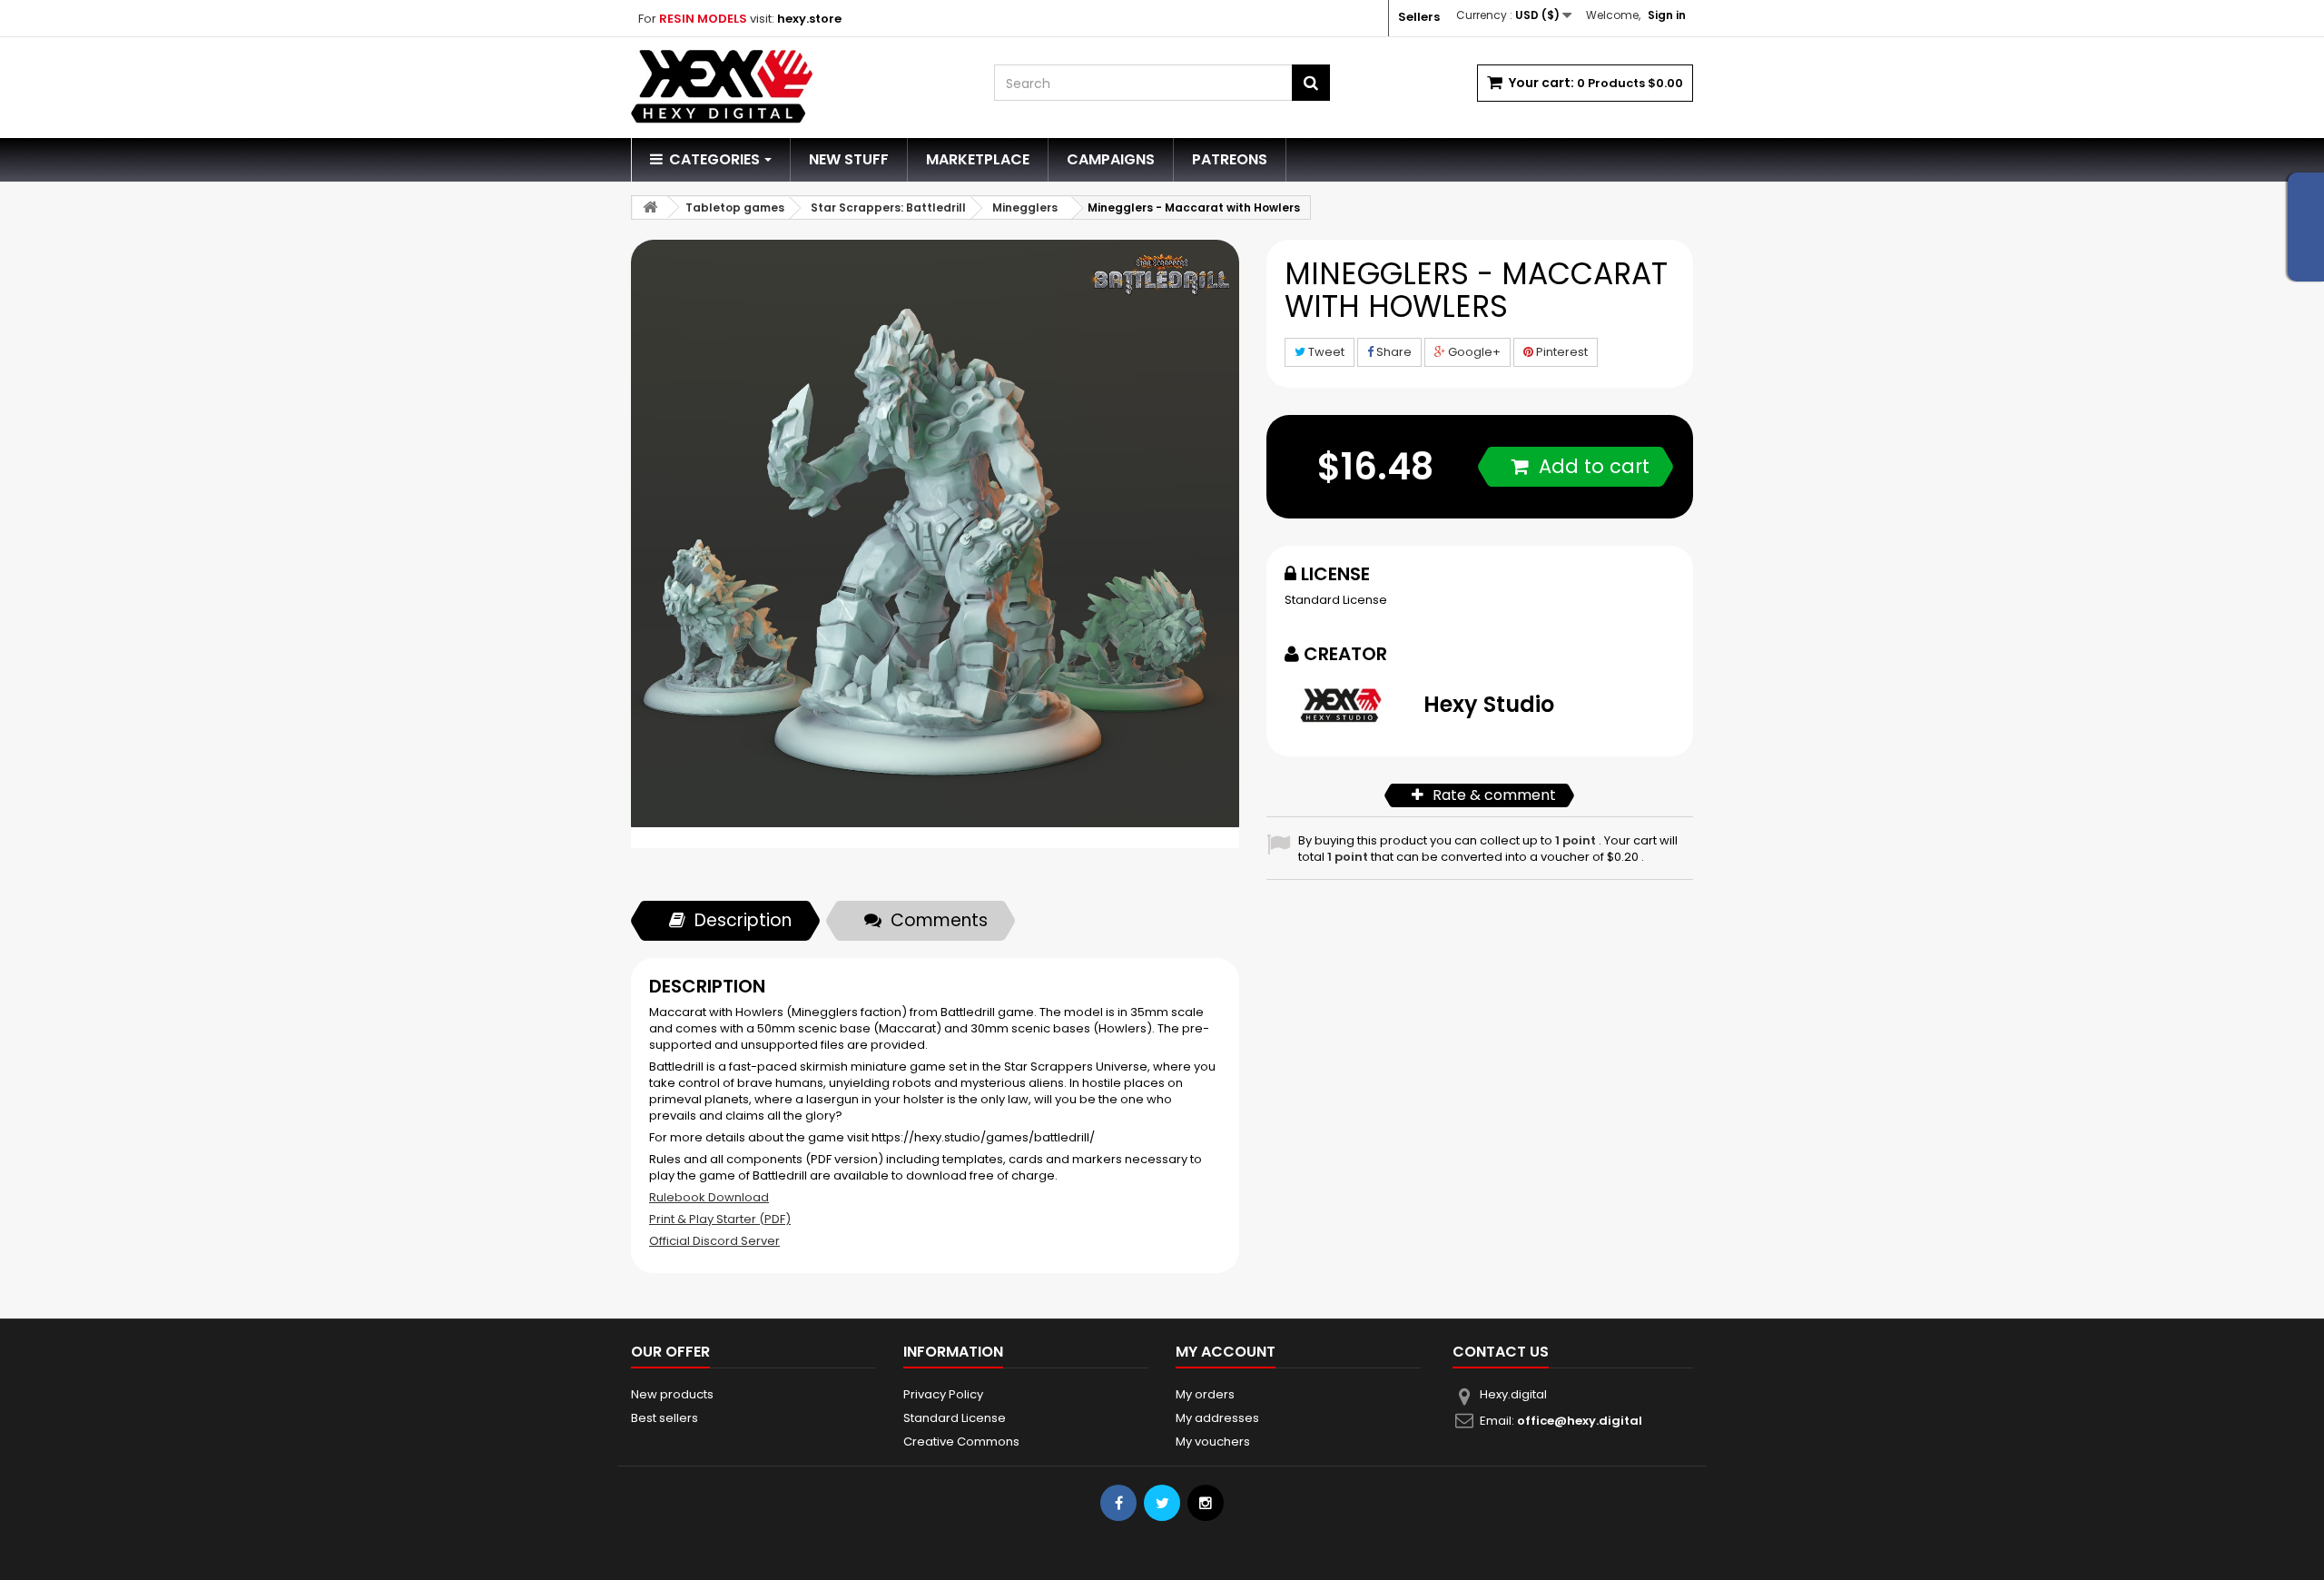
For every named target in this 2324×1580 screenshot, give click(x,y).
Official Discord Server (714, 1241)
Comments (939, 920)
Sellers (1419, 17)
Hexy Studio (1489, 704)
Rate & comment (1494, 795)
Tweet (1325, 352)
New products (672, 1394)
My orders (1205, 1394)
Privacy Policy (943, 1394)
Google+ (1473, 352)
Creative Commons (961, 1442)
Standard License (1336, 600)
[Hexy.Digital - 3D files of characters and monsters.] (799, 87)
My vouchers (1213, 1442)
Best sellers (665, 1418)
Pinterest (1561, 352)
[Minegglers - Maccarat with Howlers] (935, 544)
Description (743, 920)
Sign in (1667, 15)
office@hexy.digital (1580, 1421)
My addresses (1217, 1418)
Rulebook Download (709, 1197)
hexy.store (809, 19)
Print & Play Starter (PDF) (720, 1219)
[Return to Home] (650, 207)
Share (1393, 352)
